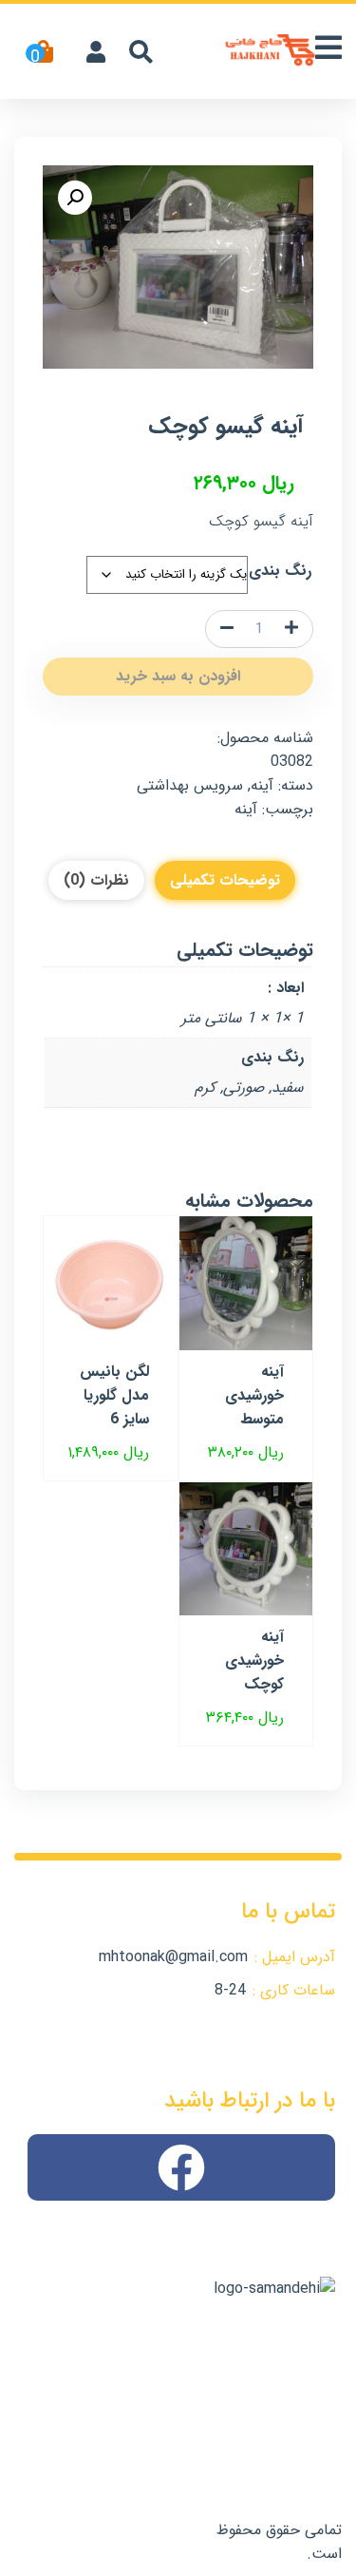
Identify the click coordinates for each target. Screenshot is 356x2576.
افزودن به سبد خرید (178, 676)
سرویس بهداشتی (190, 785)
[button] (75, 198)
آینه (262, 785)
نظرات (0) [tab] (96, 880)
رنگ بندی (280, 571)
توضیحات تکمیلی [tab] (225, 880)
